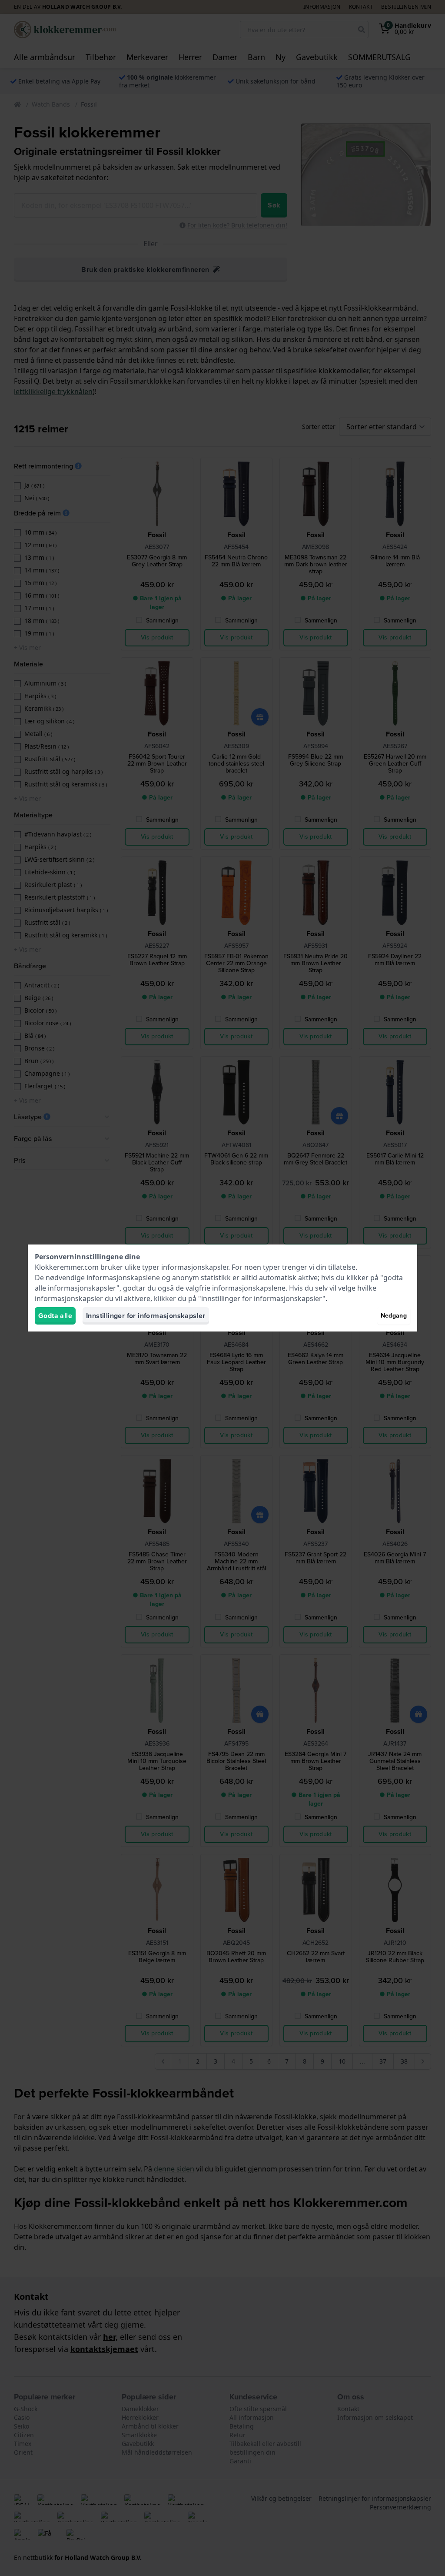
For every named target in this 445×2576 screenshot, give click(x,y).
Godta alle (55, 1316)
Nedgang (394, 1316)
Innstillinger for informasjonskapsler (146, 1316)
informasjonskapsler (195, 1267)
